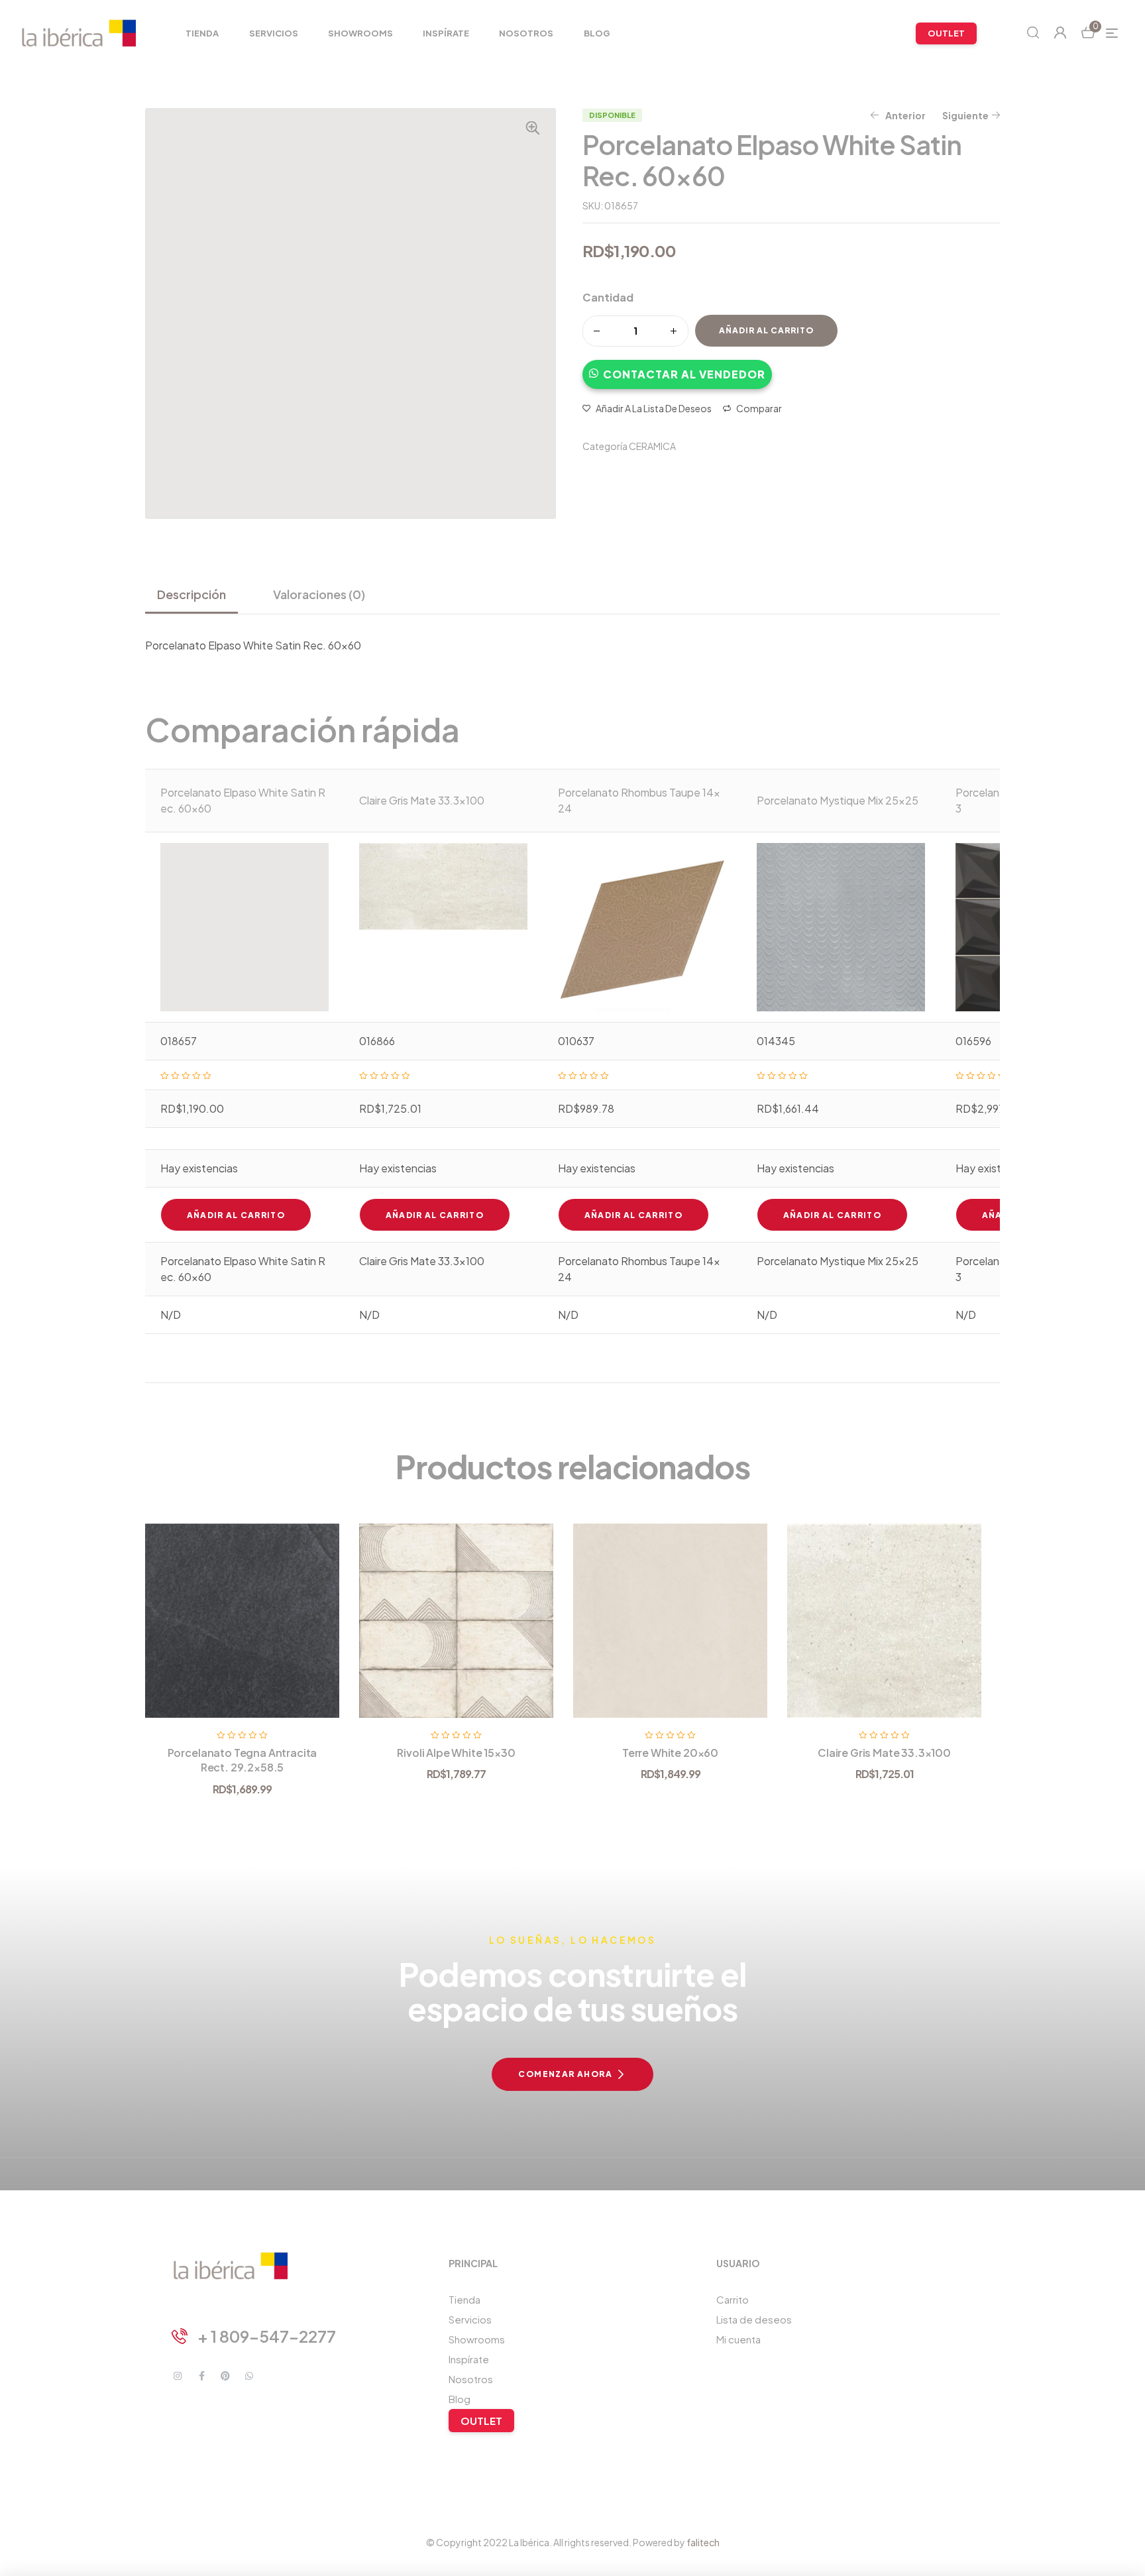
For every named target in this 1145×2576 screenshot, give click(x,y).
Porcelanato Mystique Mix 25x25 (838, 800)
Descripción (191, 594)
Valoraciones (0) (319, 594)
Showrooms (477, 2339)
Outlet (481, 2421)
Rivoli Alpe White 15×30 (456, 1753)
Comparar (759, 408)
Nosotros (471, 2379)
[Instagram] (178, 2376)
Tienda (464, 2299)
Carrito (733, 2299)
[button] (677, 368)
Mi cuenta (738, 2339)
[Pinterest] (225, 2376)
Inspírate (469, 2359)
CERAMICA (652, 446)
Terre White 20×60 (670, 1753)
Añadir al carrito (766, 330)
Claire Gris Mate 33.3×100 (884, 1753)
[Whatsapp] (249, 2376)
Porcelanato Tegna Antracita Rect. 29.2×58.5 (243, 1760)
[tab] (197, 594)
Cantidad (608, 297)
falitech (703, 2542)
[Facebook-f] (201, 2376)
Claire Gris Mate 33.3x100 (422, 800)
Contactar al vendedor (684, 374)
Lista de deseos (754, 2319)
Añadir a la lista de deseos (654, 408)
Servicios (470, 2319)
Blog (460, 2399)
